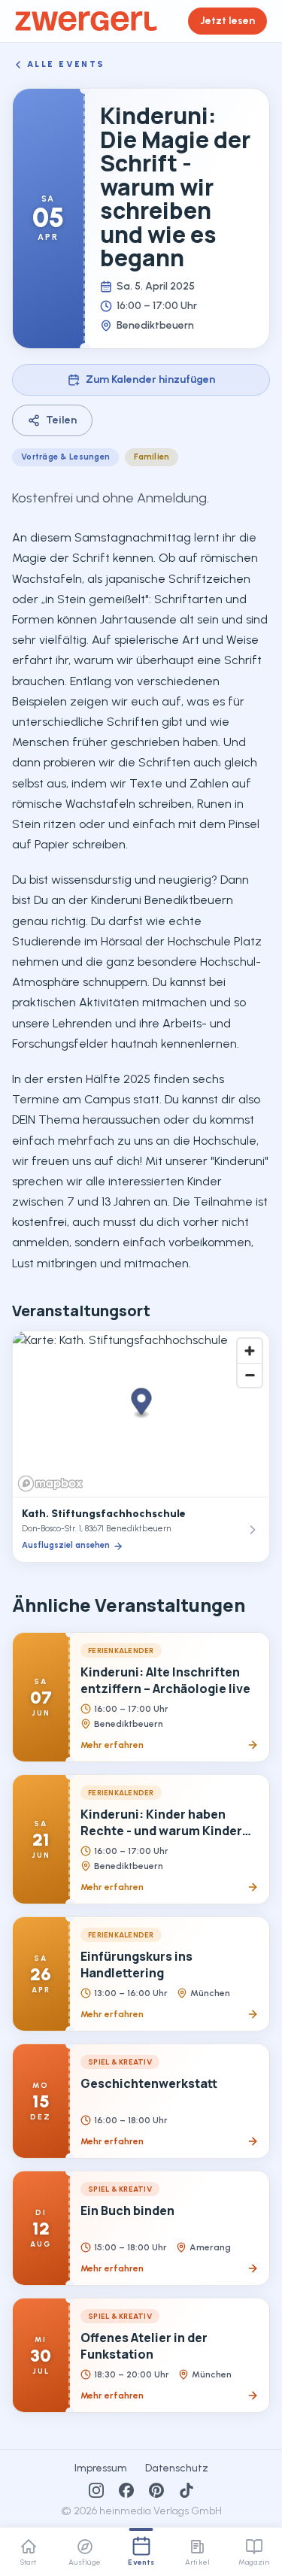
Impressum (101, 2468)
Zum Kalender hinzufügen (150, 379)
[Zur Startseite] (86, 21)
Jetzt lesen (227, 21)
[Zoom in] (250, 1351)
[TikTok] (186, 2490)
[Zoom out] (250, 1375)
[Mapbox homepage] (50, 1484)
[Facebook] (126, 2490)
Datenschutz (177, 2468)
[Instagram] (96, 2490)
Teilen (61, 420)
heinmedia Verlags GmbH (161, 2511)
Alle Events (66, 64)
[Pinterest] (156, 2490)
